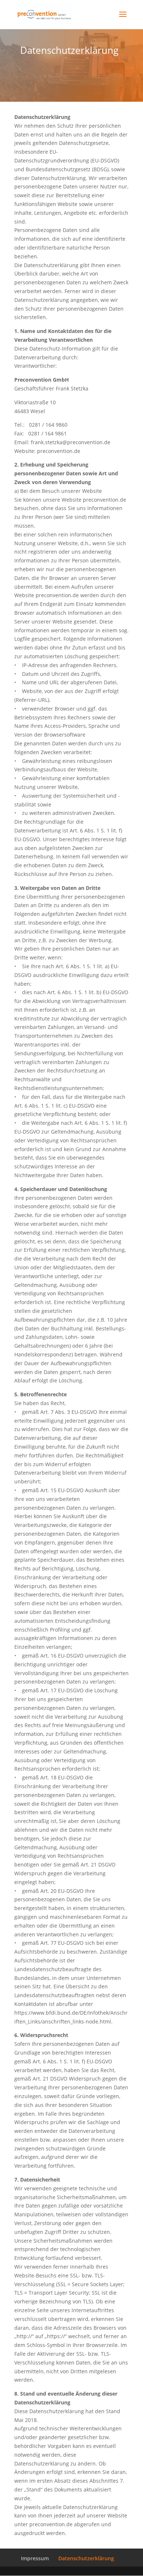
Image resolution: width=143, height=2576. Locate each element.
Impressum (35, 2558)
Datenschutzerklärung (86, 2558)
